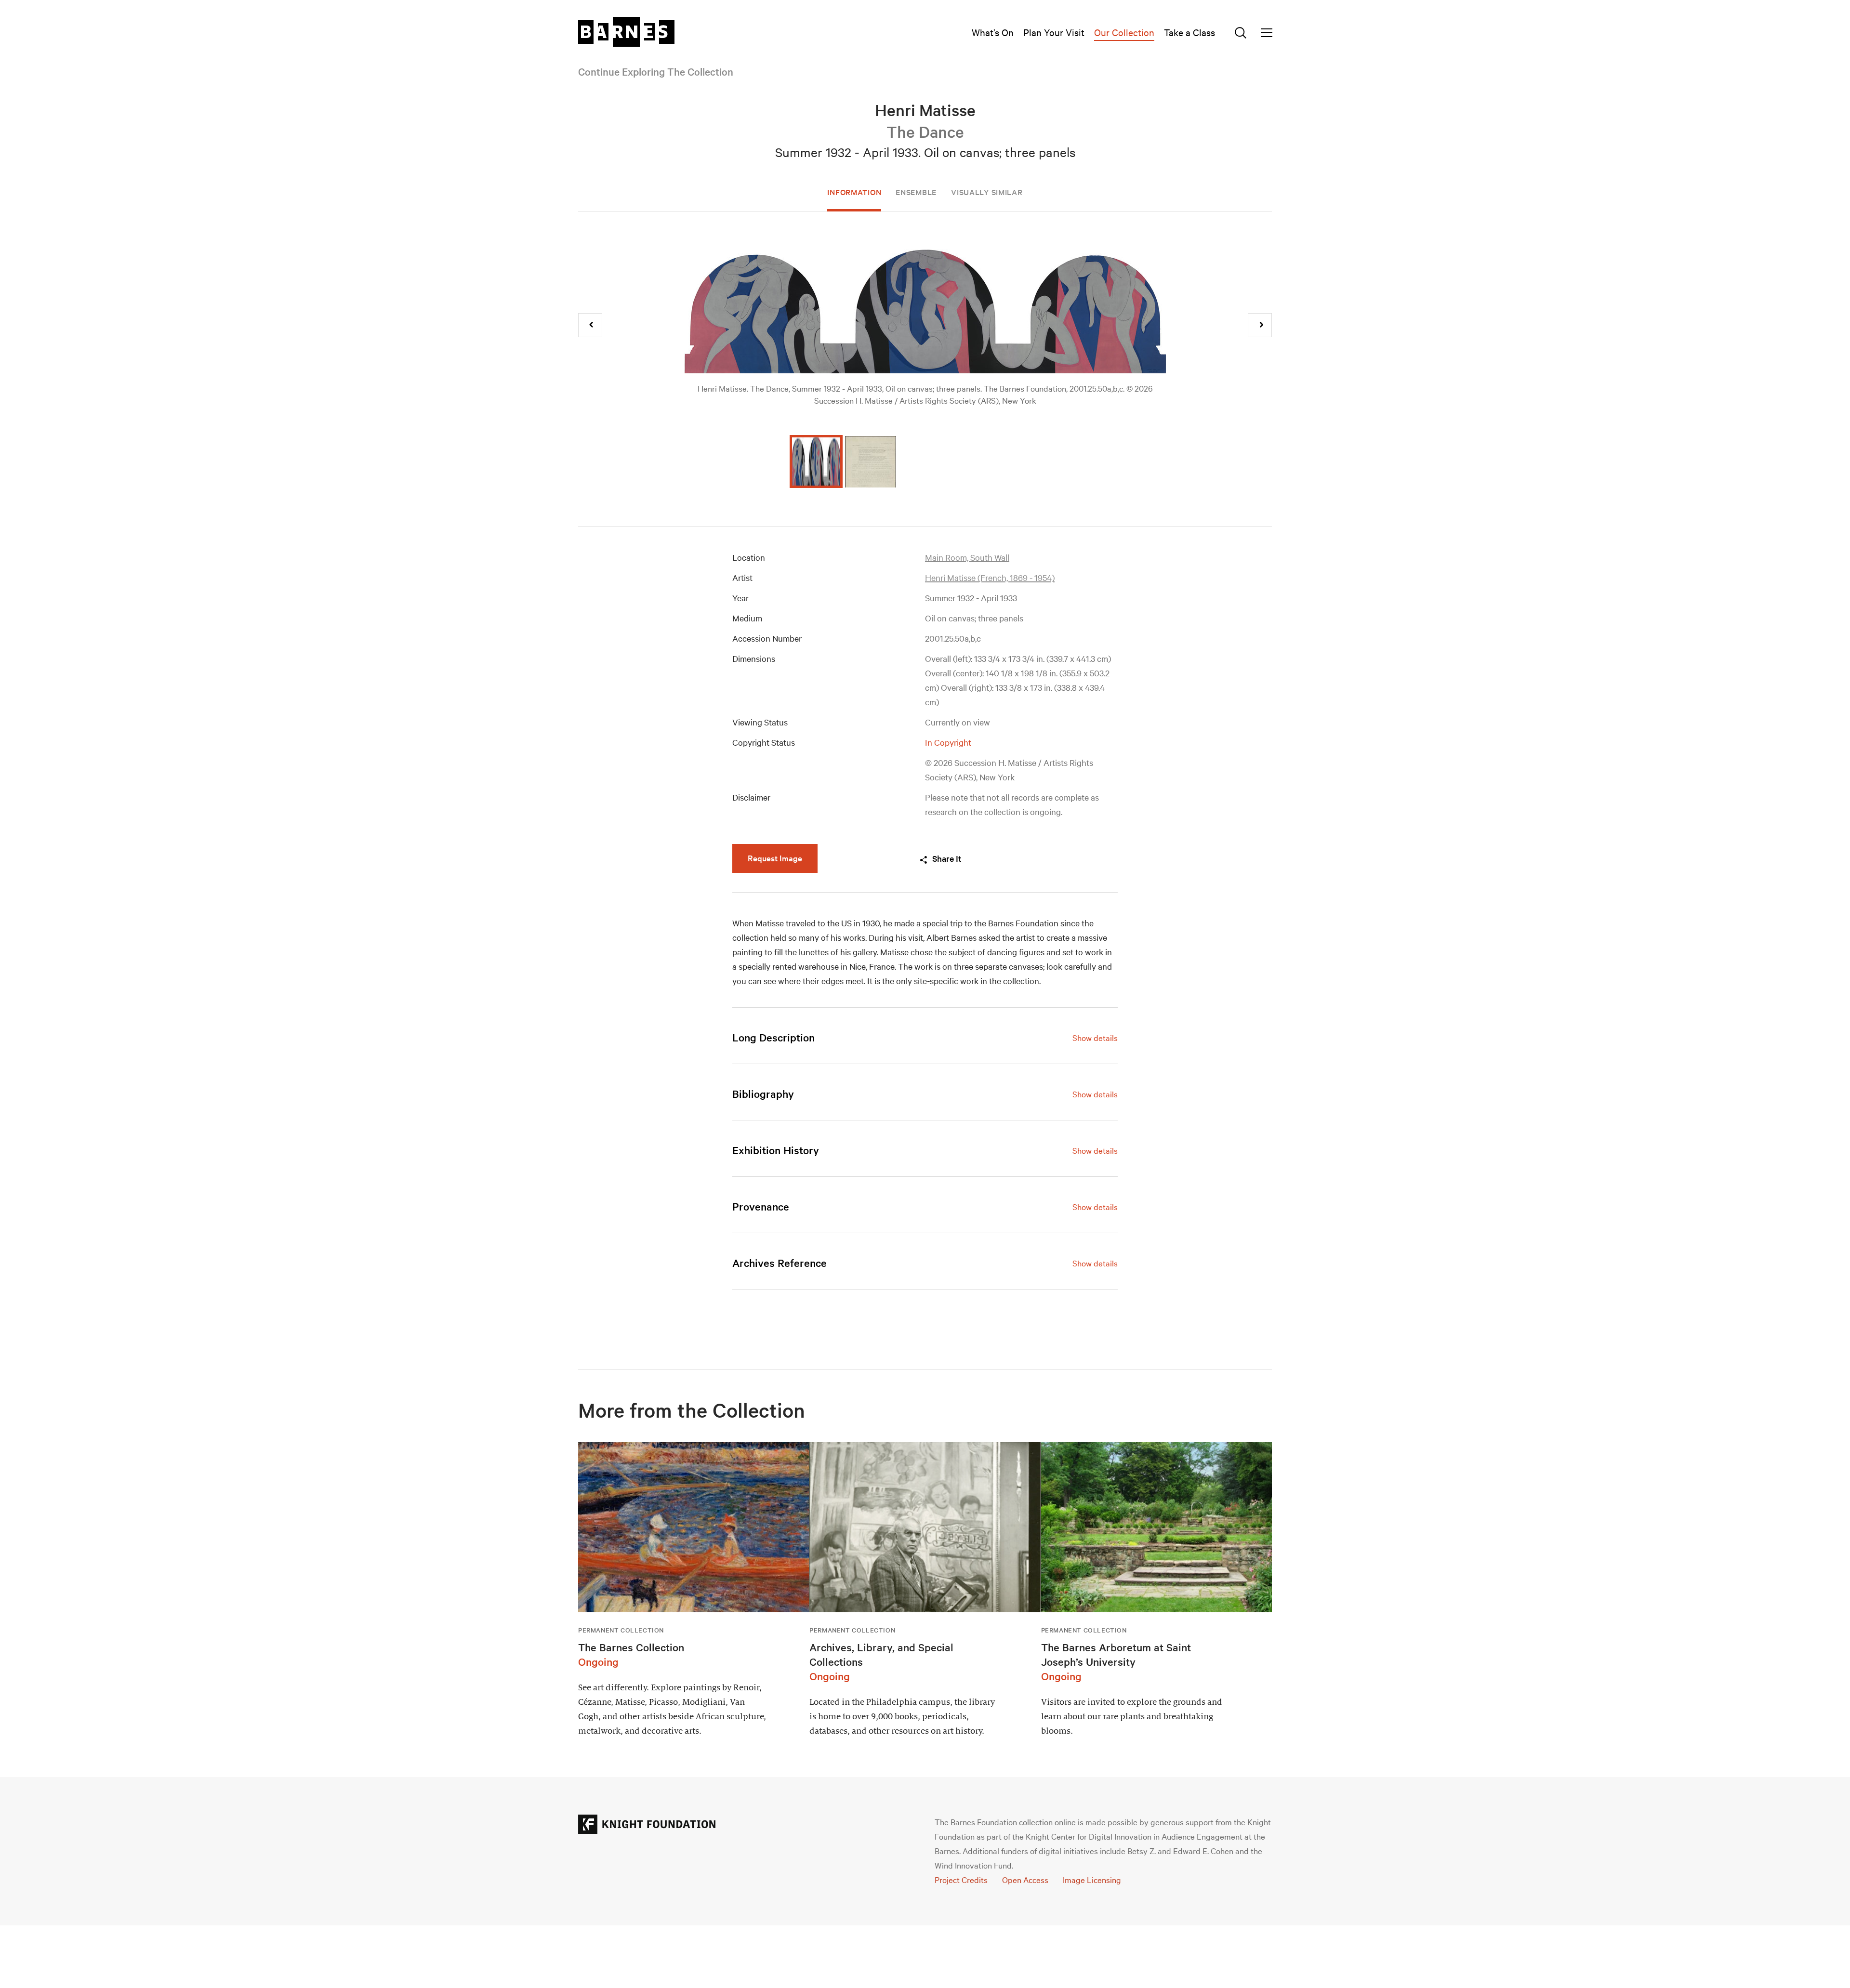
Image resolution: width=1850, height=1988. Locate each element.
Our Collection (1124, 32)
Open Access (1025, 1879)
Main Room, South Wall (967, 557)
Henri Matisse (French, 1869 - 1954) (990, 577)
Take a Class (1189, 32)
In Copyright (948, 742)
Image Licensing (1092, 1879)
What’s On (993, 32)
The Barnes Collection (631, 1647)
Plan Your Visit (1054, 32)
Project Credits (961, 1879)
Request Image (775, 858)
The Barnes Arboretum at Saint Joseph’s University (1116, 1654)
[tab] (925, 1037)
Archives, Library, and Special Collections (881, 1654)
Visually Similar (987, 192)
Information (854, 192)
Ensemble (916, 192)
